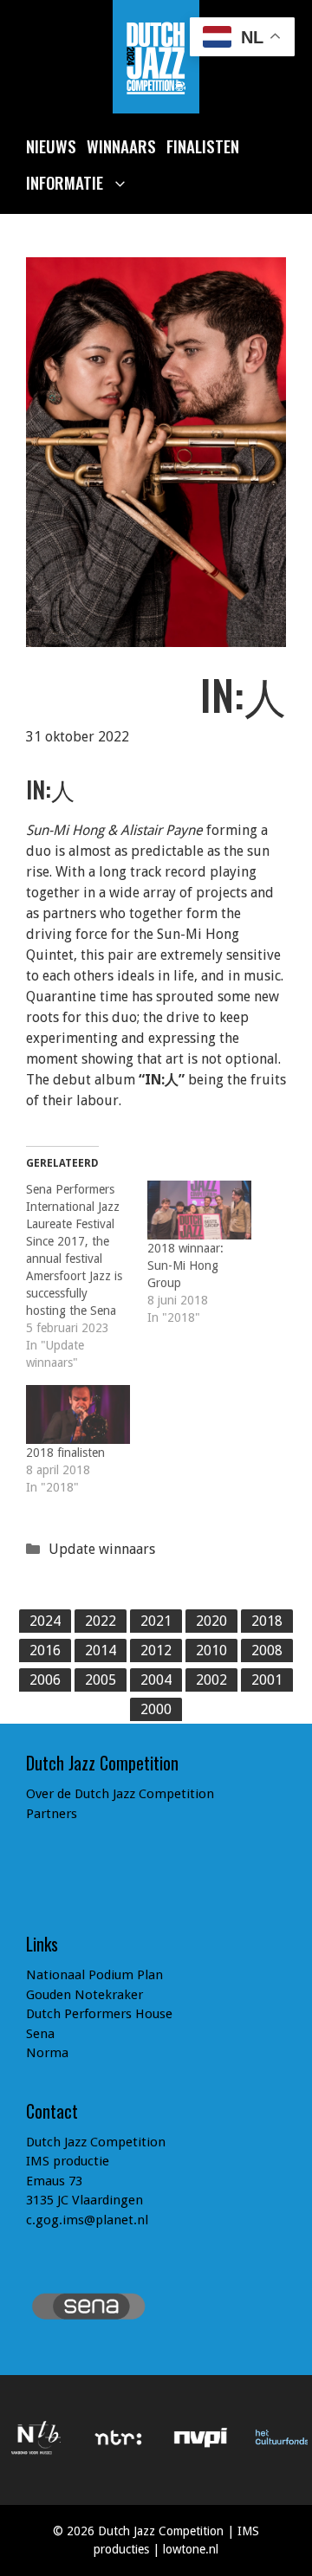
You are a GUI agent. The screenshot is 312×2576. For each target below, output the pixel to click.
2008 (267, 1650)
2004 (156, 1680)
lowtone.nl (191, 2549)
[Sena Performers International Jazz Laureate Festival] (87, 1276)
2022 (101, 1621)
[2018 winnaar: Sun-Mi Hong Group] (199, 1210)
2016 (45, 1650)
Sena (40, 2034)
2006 (45, 1680)
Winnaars (121, 146)
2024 (45, 1621)
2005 (101, 1680)
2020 (211, 1621)
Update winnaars (102, 1549)
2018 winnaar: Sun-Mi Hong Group (185, 1265)
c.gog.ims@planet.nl (87, 2220)
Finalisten (203, 146)
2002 (211, 1680)
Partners (52, 1814)
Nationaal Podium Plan (94, 1975)
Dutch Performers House (99, 2014)
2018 (267, 1621)
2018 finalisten (65, 1453)
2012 (156, 1650)
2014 (101, 1650)
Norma (47, 2053)
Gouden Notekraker (84, 1995)
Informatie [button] (65, 182)
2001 (267, 1680)
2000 (156, 1709)
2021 (156, 1621)
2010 (211, 1650)
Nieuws (51, 146)
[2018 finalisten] (78, 1415)
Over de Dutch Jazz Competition (120, 1794)
